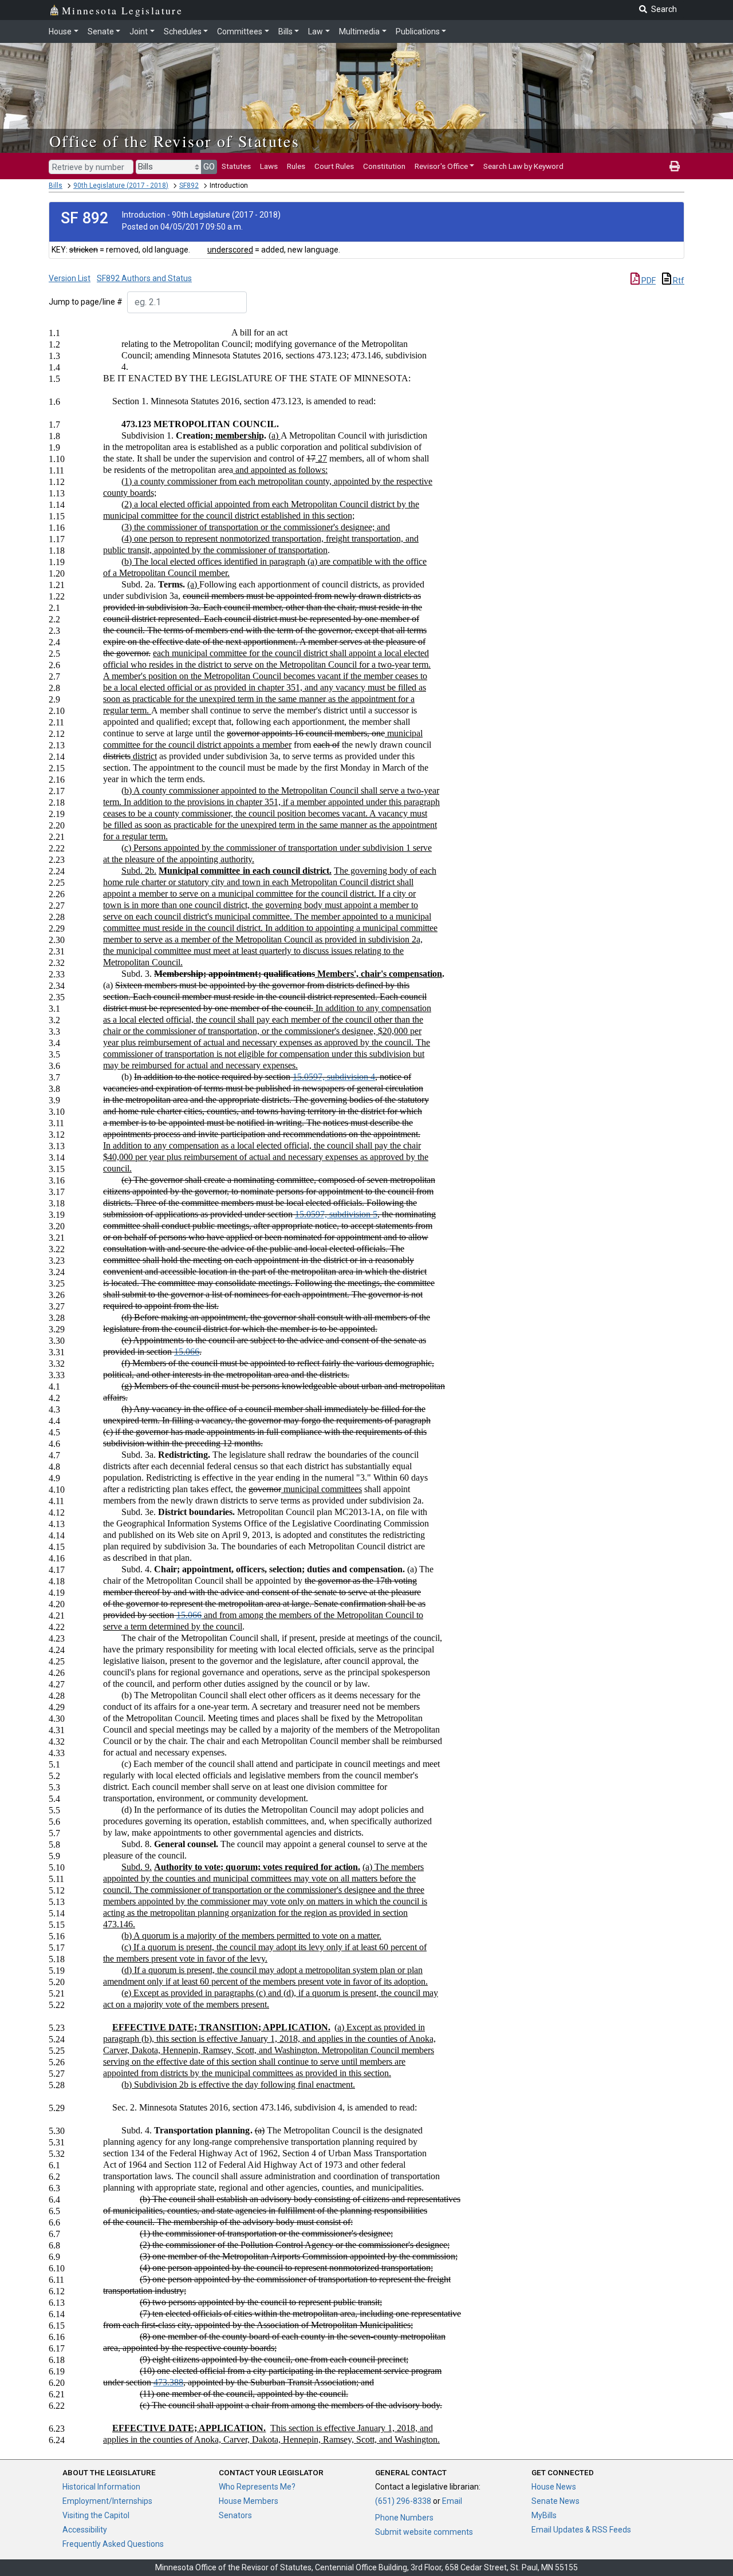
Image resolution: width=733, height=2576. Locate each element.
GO (209, 167)
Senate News (555, 2501)
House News (554, 2487)
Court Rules (334, 166)
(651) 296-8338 (403, 2501)
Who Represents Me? (257, 2487)
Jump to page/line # (86, 302)
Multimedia (359, 31)
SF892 (189, 186)
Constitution (384, 166)
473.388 (168, 2382)
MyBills (544, 2515)
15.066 (187, 1352)
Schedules (183, 31)
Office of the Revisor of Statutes (174, 141)
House (60, 31)
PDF (648, 281)
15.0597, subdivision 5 (336, 1214)
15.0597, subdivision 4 (334, 1077)
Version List (70, 278)
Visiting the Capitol (96, 2515)
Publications (418, 31)
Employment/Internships (107, 2501)
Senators (235, 2515)
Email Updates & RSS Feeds (581, 2530)
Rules (296, 166)
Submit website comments (424, 2532)
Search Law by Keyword (523, 166)
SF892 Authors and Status (144, 278)
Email (452, 2501)
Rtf (678, 281)
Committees (240, 31)
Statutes (236, 166)
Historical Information (101, 2487)
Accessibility (85, 2530)
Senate (101, 31)
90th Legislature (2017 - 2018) (121, 186)
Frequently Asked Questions (113, 2544)
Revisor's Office (441, 166)
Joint (139, 31)
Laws (269, 166)
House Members (249, 2501)
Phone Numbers (404, 2518)
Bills (285, 31)
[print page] (675, 166)
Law (316, 31)
